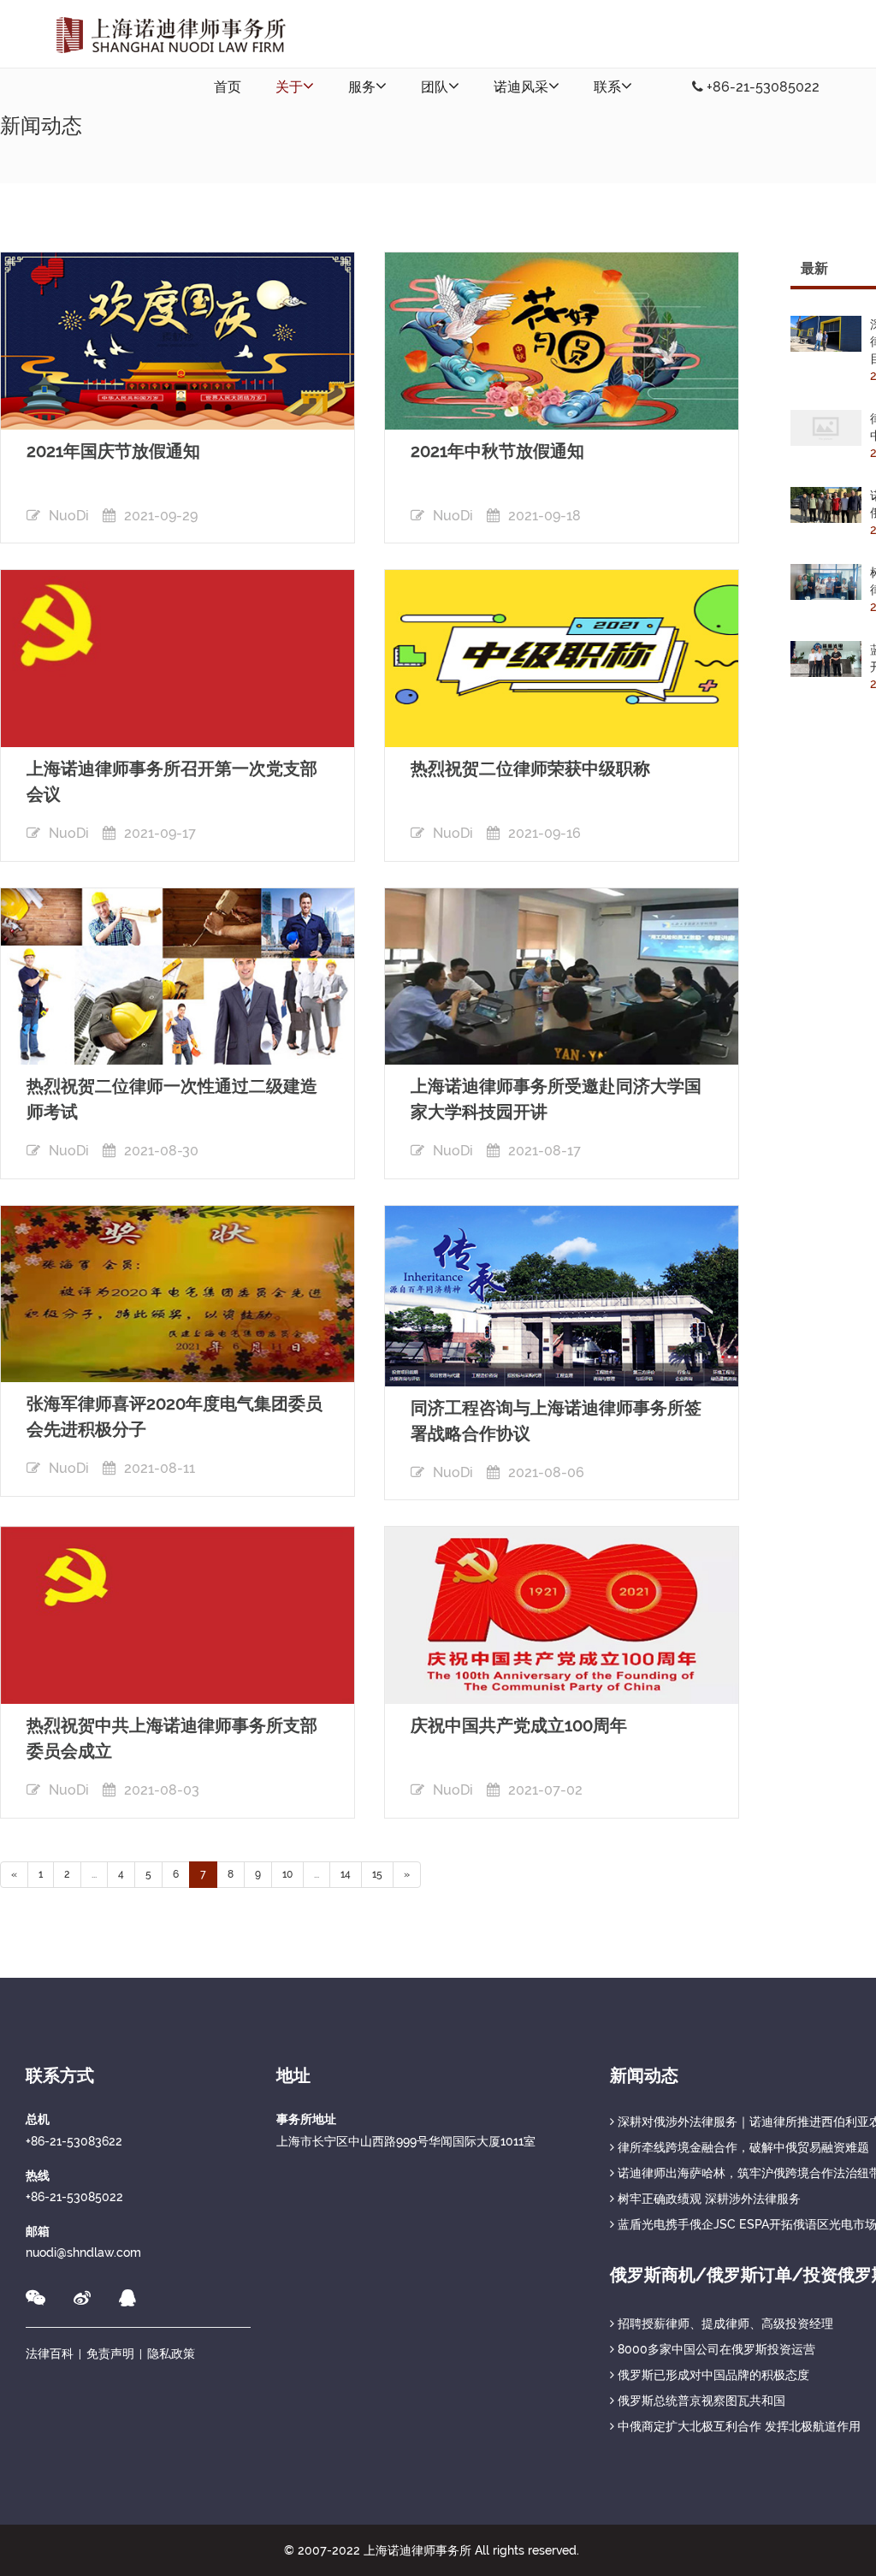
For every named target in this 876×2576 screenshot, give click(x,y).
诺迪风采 (521, 87)
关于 (289, 87)
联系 (607, 87)
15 (377, 1874)
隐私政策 (171, 2353)
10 (287, 1874)
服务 (362, 87)
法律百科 (50, 2353)
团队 (435, 87)
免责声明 (110, 2353)
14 (346, 1874)
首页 (228, 87)
